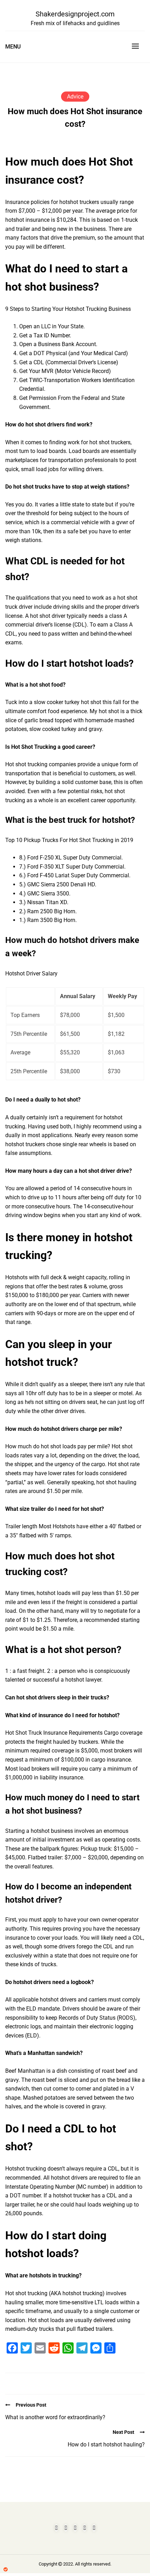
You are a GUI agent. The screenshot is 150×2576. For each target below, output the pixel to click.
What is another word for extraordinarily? (55, 2417)
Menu (13, 47)
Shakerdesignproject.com (75, 14)
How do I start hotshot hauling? (106, 2445)
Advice (75, 97)
